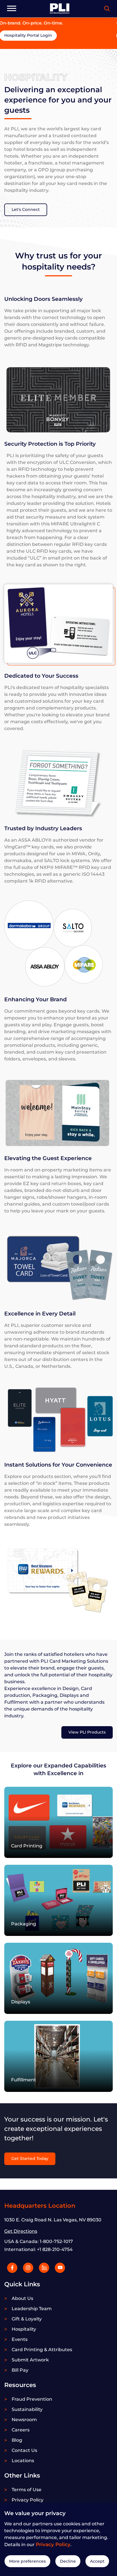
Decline (68, 2561)
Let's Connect (26, 209)
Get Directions (21, 2231)
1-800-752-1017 (56, 2241)
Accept (97, 2561)
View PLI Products (87, 1732)
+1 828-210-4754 (55, 2249)
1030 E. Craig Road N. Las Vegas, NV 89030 (53, 2220)
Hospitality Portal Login (33, 35)
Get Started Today (30, 2158)
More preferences (27, 2561)
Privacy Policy (53, 2544)
